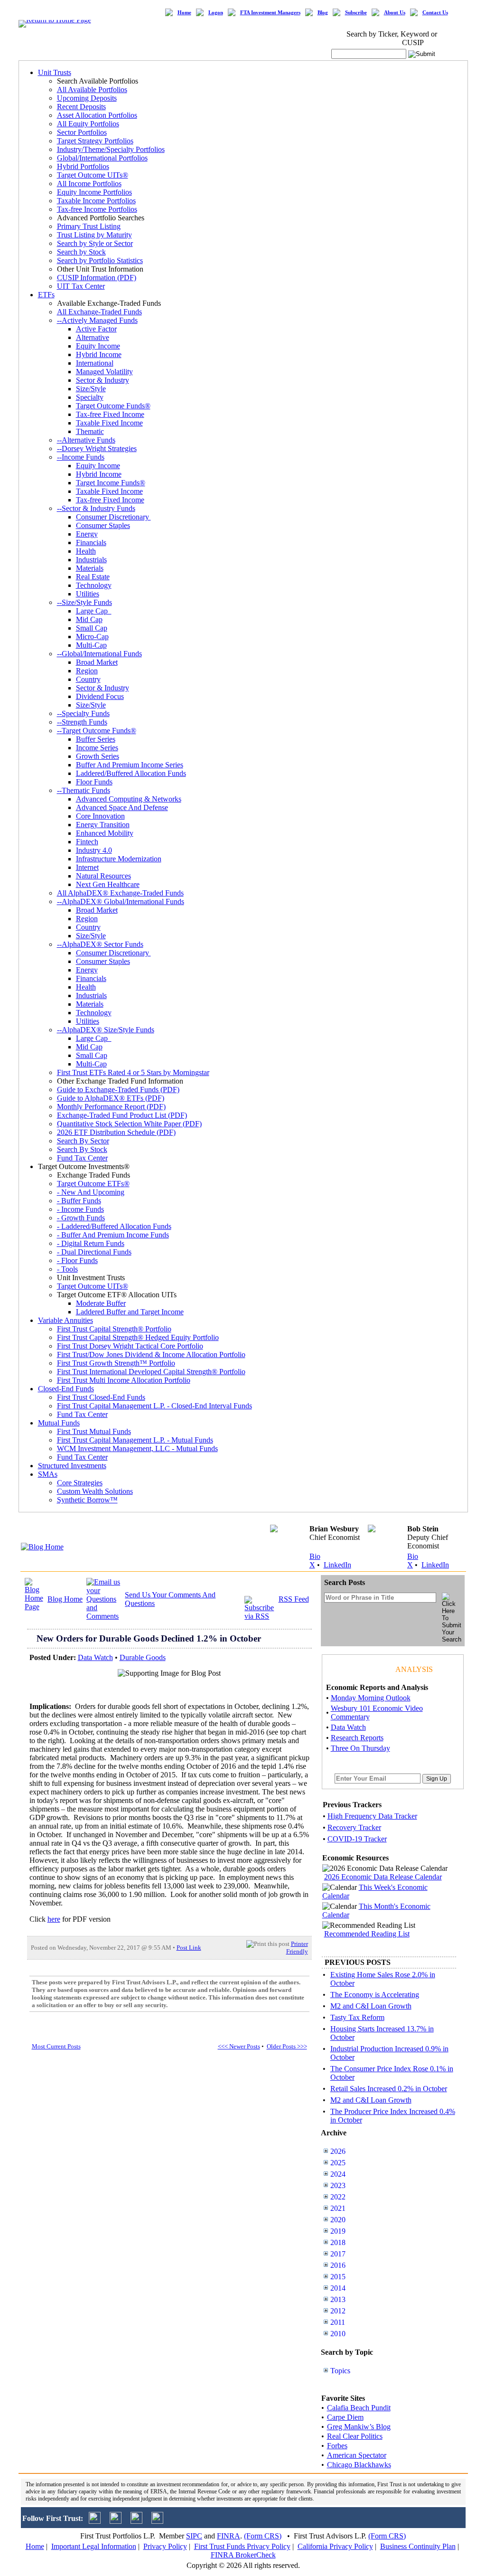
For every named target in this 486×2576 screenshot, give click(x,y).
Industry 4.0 (94, 850)
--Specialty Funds (83, 713)
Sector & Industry (103, 380)
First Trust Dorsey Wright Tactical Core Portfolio (130, 1346)
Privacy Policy (165, 2546)
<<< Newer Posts (239, 2046)
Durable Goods (143, 1657)
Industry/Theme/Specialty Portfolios (111, 149)
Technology (94, 585)
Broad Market (97, 662)
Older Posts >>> (287, 2046)
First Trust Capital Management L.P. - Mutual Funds (135, 1440)
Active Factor (96, 329)
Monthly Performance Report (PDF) (111, 1107)
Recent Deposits (81, 107)
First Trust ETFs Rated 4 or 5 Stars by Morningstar (133, 1072)
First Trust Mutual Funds (94, 1431)
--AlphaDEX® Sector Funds (100, 944)
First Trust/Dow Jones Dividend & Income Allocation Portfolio (151, 1354)
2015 (338, 2277)
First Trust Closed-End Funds (101, 1397)
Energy (87, 534)
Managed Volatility (104, 372)
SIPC (194, 2536)
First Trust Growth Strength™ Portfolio (116, 1363)
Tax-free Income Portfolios (97, 209)
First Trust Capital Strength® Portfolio (114, 1329)
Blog (323, 13)
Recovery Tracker (354, 1827)
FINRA (229, 2536)
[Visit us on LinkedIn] (116, 2521)
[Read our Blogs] (157, 2521)
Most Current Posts (56, 2046)
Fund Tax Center (82, 1158)
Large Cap (94, 611)
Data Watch (95, 1657)
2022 (338, 2197)
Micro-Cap (92, 637)
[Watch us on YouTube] (136, 2521)
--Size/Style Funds (84, 602)
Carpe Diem (345, 2417)
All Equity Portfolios (88, 124)
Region (87, 671)
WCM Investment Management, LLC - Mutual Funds (137, 1448)
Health (86, 551)
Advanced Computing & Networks (129, 799)
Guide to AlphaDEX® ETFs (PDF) (111, 1098)
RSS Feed (294, 1599)
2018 (338, 2242)
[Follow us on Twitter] (95, 2521)
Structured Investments (72, 1466)
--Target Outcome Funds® (97, 731)
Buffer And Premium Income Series (130, 765)
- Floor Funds (77, 1260)
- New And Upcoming (91, 1192)
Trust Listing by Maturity (94, 235)
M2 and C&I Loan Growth (371, 2006)
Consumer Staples (103, 525)
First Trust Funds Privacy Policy (242, 2546)
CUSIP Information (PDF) (97, 278)
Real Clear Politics (355, 2436)
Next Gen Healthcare (108, 884)
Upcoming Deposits (87, 98)
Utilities (88, 594)
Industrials (91, 560)
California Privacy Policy (335, 2546)
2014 (338, 2288)
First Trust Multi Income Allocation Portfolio (124, 1380)
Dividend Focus (100, 696)
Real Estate (93, 577)
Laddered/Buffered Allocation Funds (131, 773)
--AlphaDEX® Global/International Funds (121, 901)
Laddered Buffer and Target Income (130, 1312)
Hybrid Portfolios (83, 166)
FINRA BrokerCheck (243, 2555)
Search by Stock (81, 252)
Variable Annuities (65, 1320)
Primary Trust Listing (89, 226)
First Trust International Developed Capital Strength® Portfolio (151, 1372)
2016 (338, 2265)
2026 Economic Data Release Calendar (383, 1877)
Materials (90, 568)
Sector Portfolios (82, 132)
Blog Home (65, 1599)
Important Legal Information (94, 2546)
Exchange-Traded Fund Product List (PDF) (122, 1115)
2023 (338, 2185)
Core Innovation (100, 816)
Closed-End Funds (66, 1389)
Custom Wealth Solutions (95, 1491)
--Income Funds (81, 457)
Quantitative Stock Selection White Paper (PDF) (129, 1124)
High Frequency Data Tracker (372, 1816)
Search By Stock (82, 1149)
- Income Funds (80, 1209)
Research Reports (357, 1738)
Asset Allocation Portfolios (97, 115)
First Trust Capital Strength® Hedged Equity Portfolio (138, 1337)
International (95, 363)
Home (184, 13)
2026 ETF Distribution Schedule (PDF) (116, 1132)
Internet (87, 867)
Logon (216, 13)
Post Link (189, 1948)
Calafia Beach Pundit (359, 2408)
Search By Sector (83, 1141)
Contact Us (435, 13)
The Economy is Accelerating (375, 1995)
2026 (338, 2151)
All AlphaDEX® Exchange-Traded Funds (120, 893)
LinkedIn (337, 1565)
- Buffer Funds (79, 1201)
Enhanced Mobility (105, 833)
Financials (91, 543)
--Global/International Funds (99, 654)
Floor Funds (94, 782)
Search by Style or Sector (95, 243)
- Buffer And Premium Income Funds (113, 1235)
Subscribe (356, 13)
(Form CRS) (263, 2536)
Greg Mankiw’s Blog (359, 2427)
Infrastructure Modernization (119, 859)
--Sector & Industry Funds (96, 508)
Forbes (337, 2446)
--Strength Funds (82, 722)
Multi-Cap (91, 645)
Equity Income (98, 346)
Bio (315, 1556)
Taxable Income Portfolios (96, 201)
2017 (338, 2254)
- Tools (67, 1269)
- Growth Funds (81, 1218)
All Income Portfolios (89, 184)
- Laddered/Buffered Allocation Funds (114, 1226)
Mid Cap (89, 619)
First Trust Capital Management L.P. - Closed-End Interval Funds (154, 1406)
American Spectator (357, 2455)
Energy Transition (103, 825)
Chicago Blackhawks (359, 2465)
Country (88, 679)
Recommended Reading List (367, 1934)
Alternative (93, 337)
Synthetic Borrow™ (87, 1500)
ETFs (46, 295)
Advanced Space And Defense (122, 807)
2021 (338, 2208)
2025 (338, 2163)
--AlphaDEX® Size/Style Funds (106, 1030)
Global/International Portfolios (102, 158)
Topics (340, 2371)
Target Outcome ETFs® (93, 1184)
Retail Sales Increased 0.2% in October (389, 2089)
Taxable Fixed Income (109, 423)
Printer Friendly (297, 1948)
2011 (338, 2322)
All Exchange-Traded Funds (99, 312)
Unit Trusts (55, 72)
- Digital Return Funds (91, 1243)
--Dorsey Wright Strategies (97, 448)
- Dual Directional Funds (94, 1252)
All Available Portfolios (92, 90)
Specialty (90, 397)
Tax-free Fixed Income (110, 414)
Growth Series (98, 756)
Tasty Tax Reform (357, 2017)
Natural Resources (103, 876)
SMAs (48, 1474)
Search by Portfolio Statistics (100, 260)
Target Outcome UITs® (93, 175)
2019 (338, 2231)
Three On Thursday (360, 1748)
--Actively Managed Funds (97, 320)
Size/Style (91, 389)
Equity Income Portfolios (94, 192)
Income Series (97, 748)
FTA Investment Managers (270, 13)
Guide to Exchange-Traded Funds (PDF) (118, 1090)
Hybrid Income (99, 354)
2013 (338, 2299)
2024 (338, 2174)
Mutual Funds (59, 1423)
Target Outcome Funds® (113, 406)
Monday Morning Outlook (371, 1698)
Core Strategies (80, 1483)
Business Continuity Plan (418, 2546)
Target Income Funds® (111, 483)
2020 (338, 2220)
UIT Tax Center (81, 286)
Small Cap (92, 628)
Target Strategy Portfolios (95, 141)
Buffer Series (96, 739)
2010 (338, 2334)
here (54, 1919)
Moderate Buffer (101, 1303)
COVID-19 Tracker (357, 1839)
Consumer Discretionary (113, 517)
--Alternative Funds (86, 440)
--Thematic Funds (84, 790)
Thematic (90, 431)
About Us (395, 13)
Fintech (87, 842)
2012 (338, 2311)
